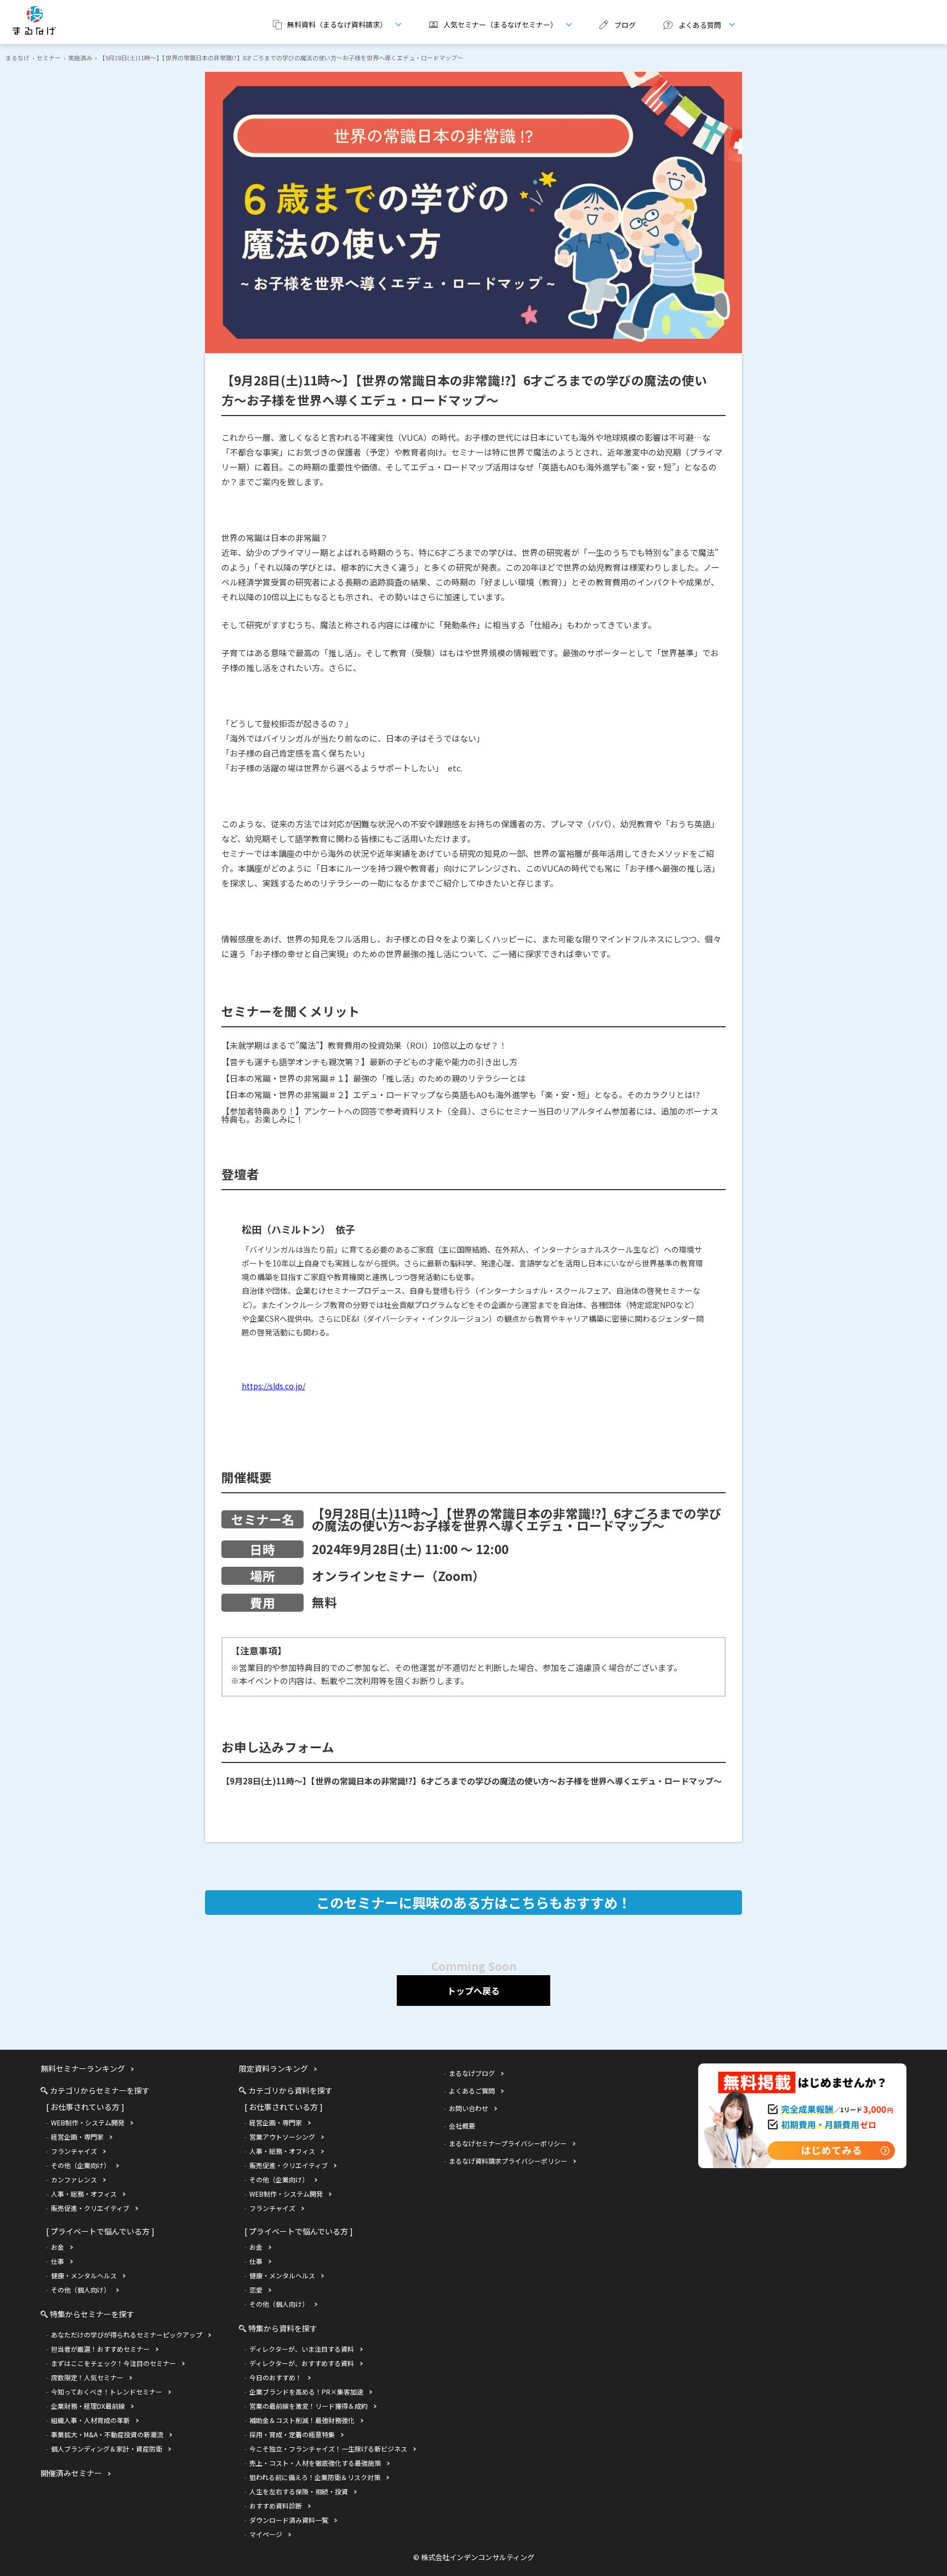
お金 (58, 2247)
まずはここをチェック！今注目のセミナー (113, 2363)
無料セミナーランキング (83, 2068)
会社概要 (462, 2126)
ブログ (625, 25)
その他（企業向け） (81, 2165)
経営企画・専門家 (77, 2137)
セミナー (49, 58)
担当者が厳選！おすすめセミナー (100, 2349)
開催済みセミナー (71, 2473)
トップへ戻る (473, 1991)
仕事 (58, 2261)
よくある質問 (688, 25)
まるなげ (18, 58)
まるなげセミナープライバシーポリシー (508, 2143)
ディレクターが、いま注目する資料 (302, 2349)
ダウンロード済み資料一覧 (289, 2520)
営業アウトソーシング (282, 2137)
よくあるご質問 (472, 2091)
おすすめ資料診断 (276, 2506)
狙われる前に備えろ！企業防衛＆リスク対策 (315, 2477)
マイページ (266, 2534)
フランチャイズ (74, 2151)
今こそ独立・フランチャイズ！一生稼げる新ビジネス (328, 2449)
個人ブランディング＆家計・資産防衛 (107, 2449)
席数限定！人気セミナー (87, 2377)
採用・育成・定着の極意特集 (292, 2434)
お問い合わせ (469, 2108)
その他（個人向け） (81, 2290)
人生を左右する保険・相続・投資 (299, 2491)
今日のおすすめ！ (276, 2377)
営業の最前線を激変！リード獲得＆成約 (309, 2406)
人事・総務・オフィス (84, 2194)
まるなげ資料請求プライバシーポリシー (508, 2161)
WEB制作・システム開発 (88, 2122)
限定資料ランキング (273, 2068)
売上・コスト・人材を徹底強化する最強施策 (315, 2463)
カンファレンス (74, 2179)
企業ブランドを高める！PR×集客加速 (306, 2392)
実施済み (80, 58)
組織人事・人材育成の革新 (90, 2420)
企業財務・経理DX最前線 (88, 2406)
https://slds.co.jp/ (273, 1386)
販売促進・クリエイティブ (90, 2208)
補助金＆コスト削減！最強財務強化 (302, 2420)
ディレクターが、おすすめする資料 (302, 2363)
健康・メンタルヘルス (84, 2275)
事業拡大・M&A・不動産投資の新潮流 (107, 2434)
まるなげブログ (472, 2073)
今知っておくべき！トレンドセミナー (107, 2392)
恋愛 (256, 2290)
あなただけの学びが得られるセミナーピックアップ (127, 2335)
